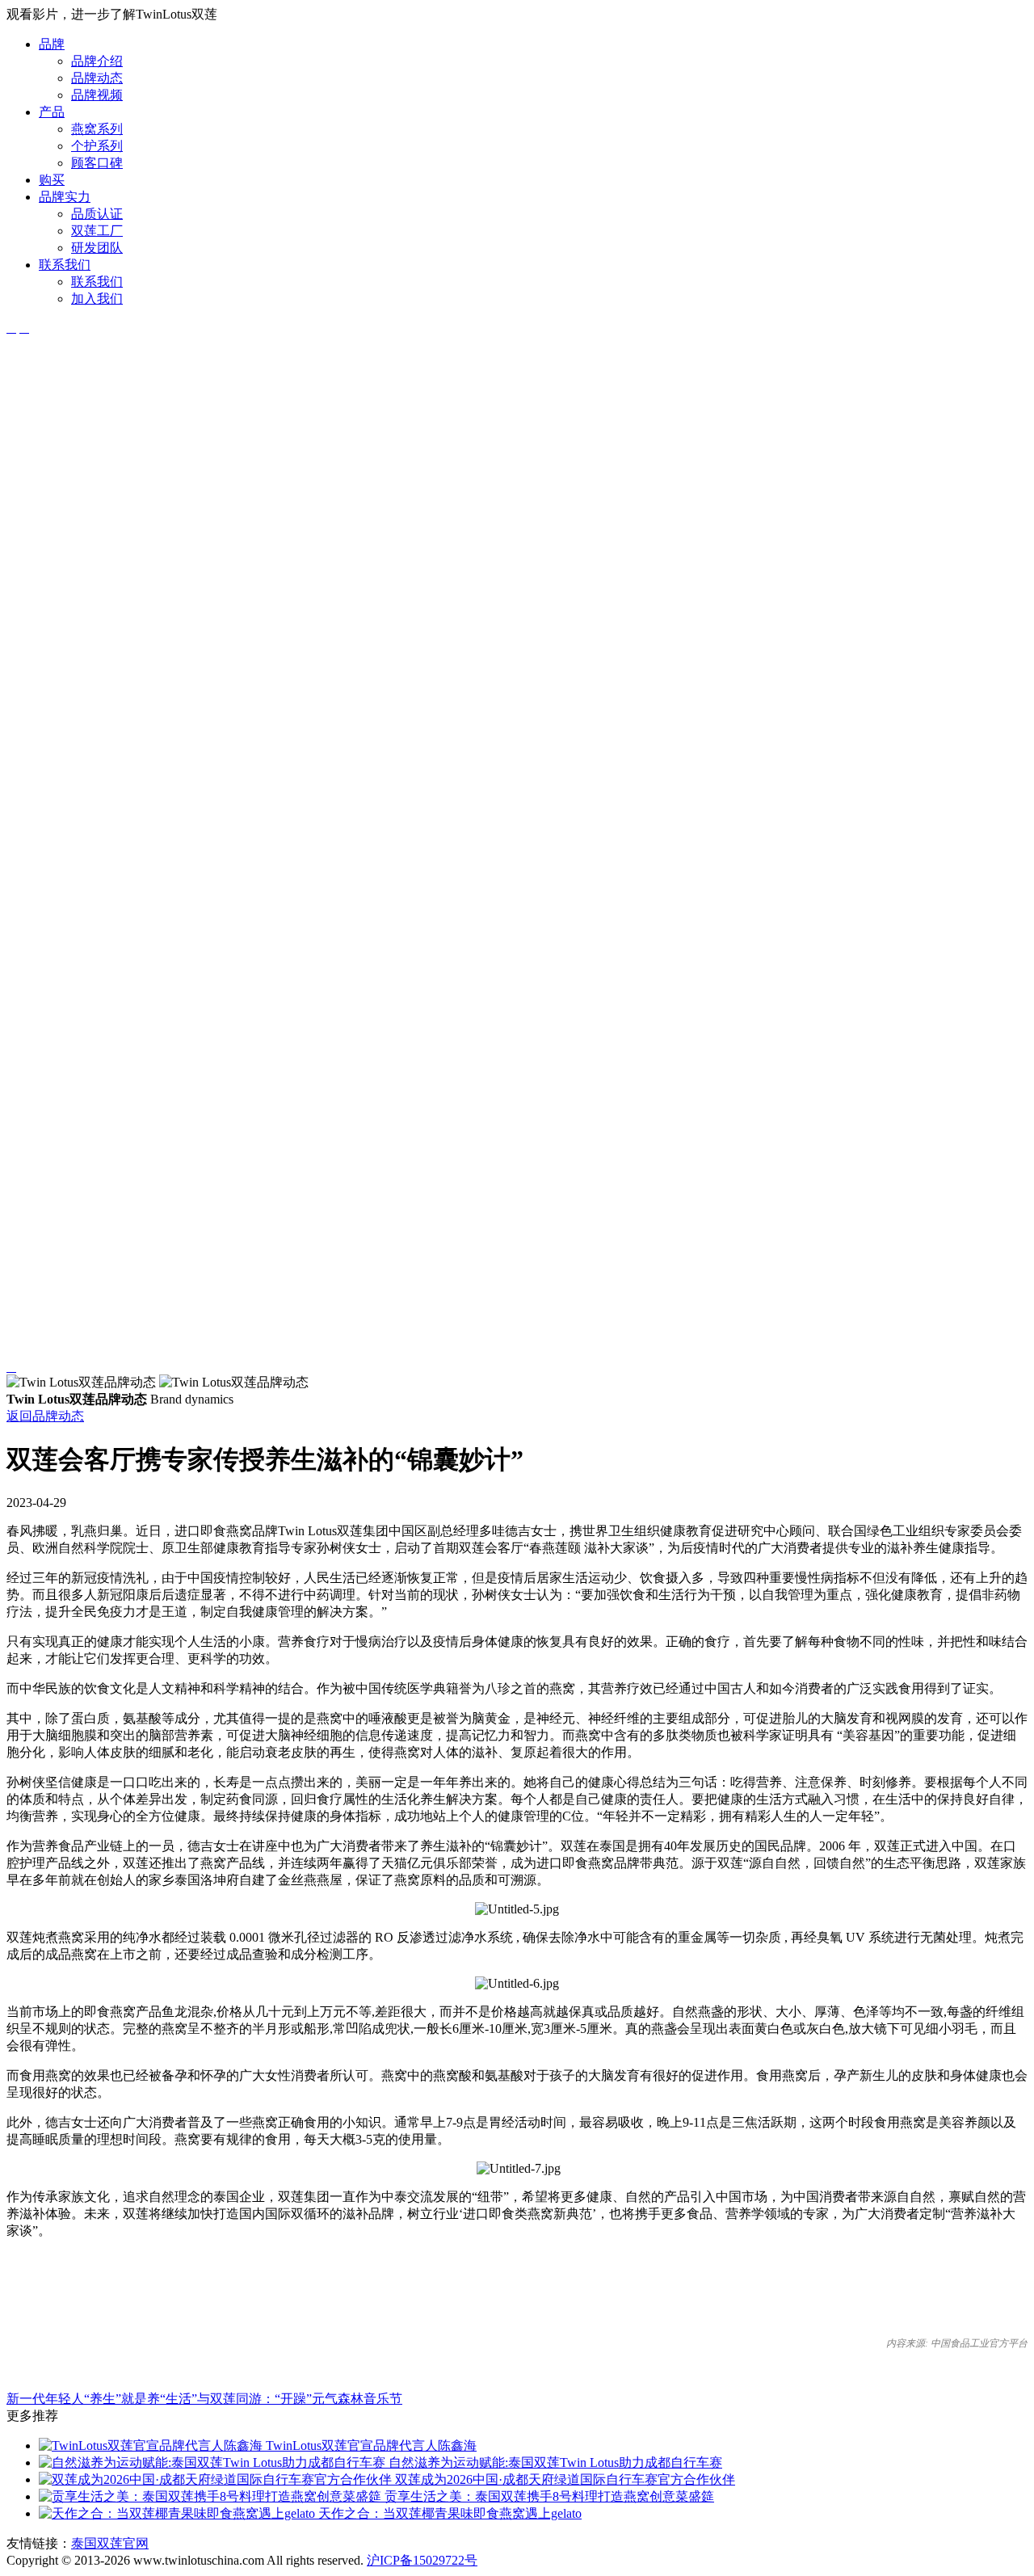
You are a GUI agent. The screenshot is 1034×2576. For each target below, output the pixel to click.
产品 (52, 112)
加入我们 (97, 299)
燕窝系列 (97, 129)
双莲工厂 (97, 231)
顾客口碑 (97, 163)
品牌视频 (97, 95)
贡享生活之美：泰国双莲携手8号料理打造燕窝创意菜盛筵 (548, 2496)
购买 (52, 180)
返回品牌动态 (45, 1416)
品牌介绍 (97, 61)
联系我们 (65, 265)
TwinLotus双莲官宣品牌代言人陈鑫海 (370, 2446)
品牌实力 (65, 197)
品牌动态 (97, 78)
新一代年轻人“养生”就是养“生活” (102, 2399)
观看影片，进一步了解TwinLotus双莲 (112, 14)
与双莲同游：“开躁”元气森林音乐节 (300, 2399)
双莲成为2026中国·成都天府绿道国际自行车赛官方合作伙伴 (563, 2479)
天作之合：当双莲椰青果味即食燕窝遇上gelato (448, 2513)
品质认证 (97, 214)
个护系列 (97, 146)
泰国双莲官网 (110, 2543)
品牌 (52, 44)
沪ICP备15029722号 (422, 2560)
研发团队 (97, 248)
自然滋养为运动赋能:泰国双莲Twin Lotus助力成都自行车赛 (554, 2462)
